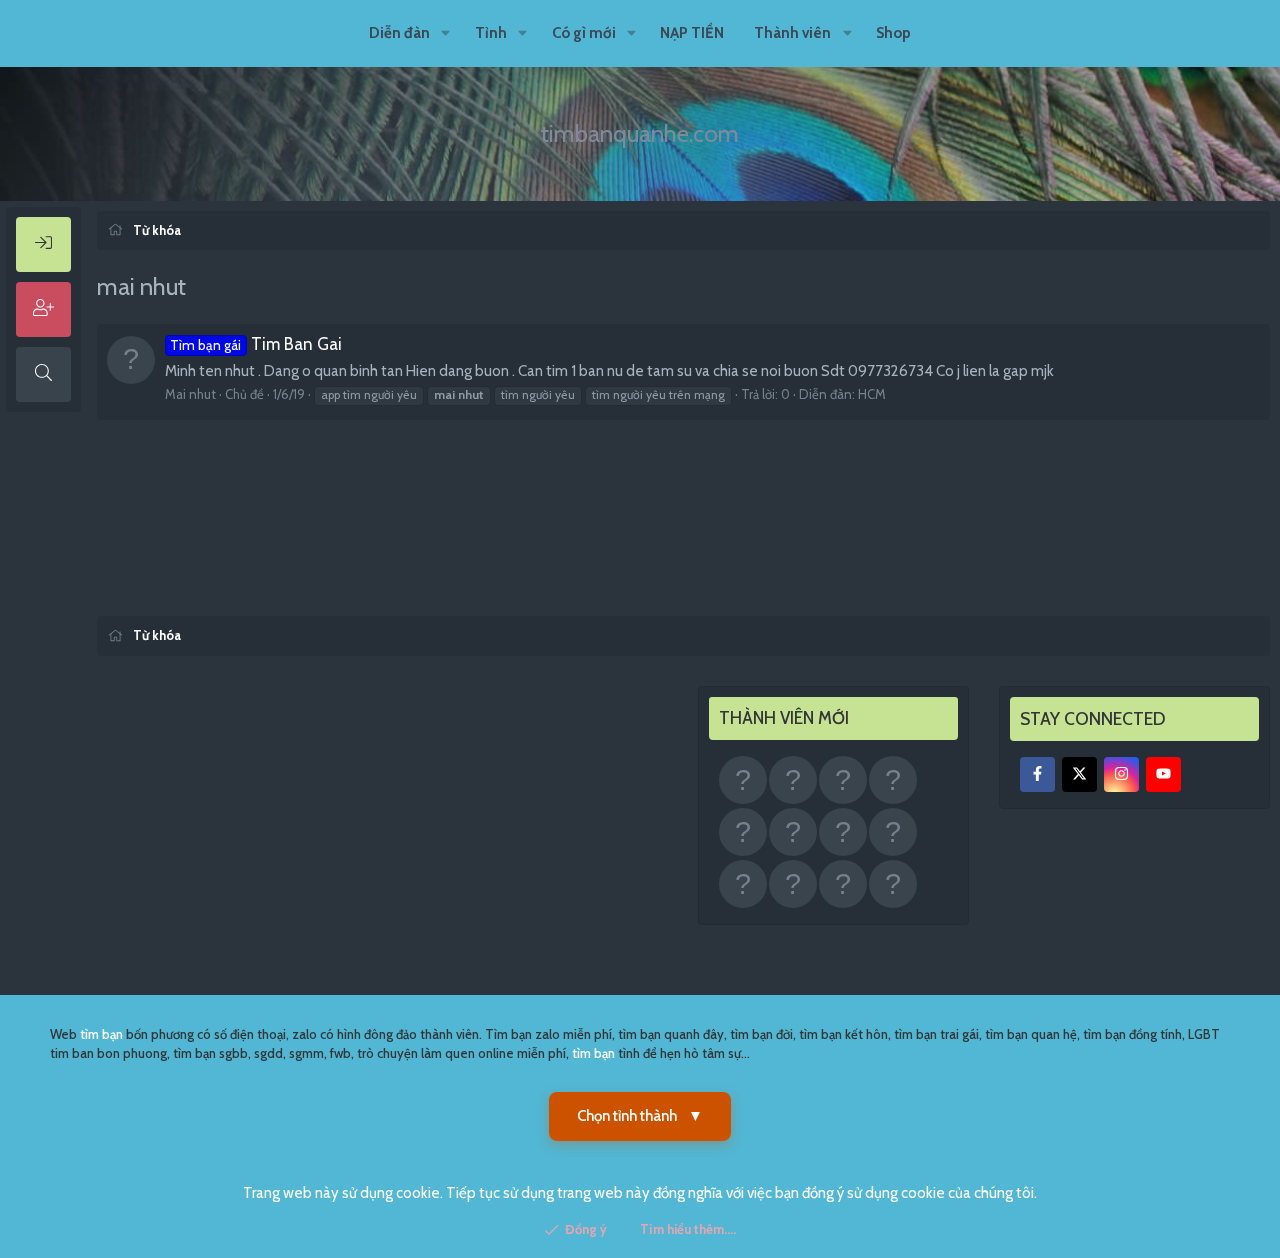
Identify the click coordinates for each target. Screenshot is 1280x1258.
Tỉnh (491, 33)
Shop (893, 33)
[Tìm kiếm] (43, 374)
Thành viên (792, 33)
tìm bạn (101, 1034)
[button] (446, 33)
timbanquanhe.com (640, 133)
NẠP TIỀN (692, 33)
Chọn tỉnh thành (640, 1116)
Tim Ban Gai (256, 344)
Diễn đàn (399, 33)
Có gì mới (584, 33)
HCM (872, 394)
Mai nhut (190, 394)
